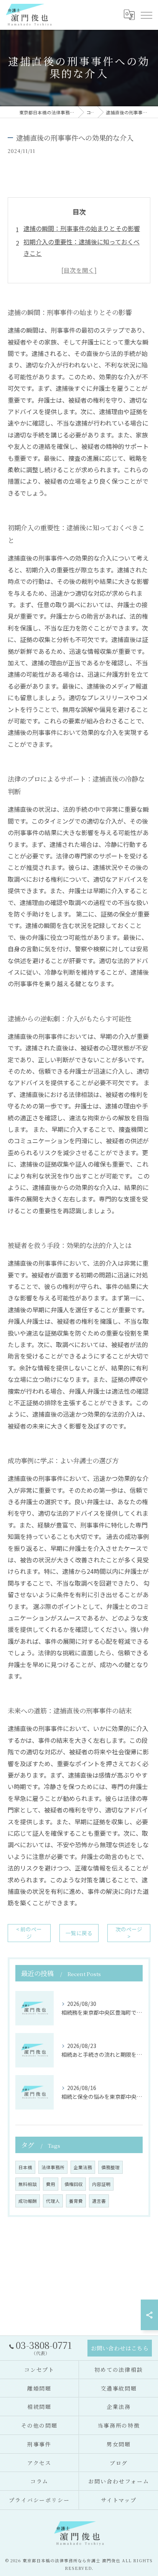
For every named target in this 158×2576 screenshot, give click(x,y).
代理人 (53, 2201)
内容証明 (101, 2184)
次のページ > (129, 1933)
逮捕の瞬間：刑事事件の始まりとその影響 (82, 228)
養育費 (76, 2201)
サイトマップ (119, 2500)
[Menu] (146, 15)
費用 (51, 2184)
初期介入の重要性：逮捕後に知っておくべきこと (81, 247)
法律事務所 (53, 2167)
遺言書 (99, 2201)
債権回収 (74, 2184)
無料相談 (28, 2184)
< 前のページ (29, 1933)
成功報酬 (28, 2201)
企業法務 (83, 2167)
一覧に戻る (79, 1933)
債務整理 (110, 2167)
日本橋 (25, 2167)
